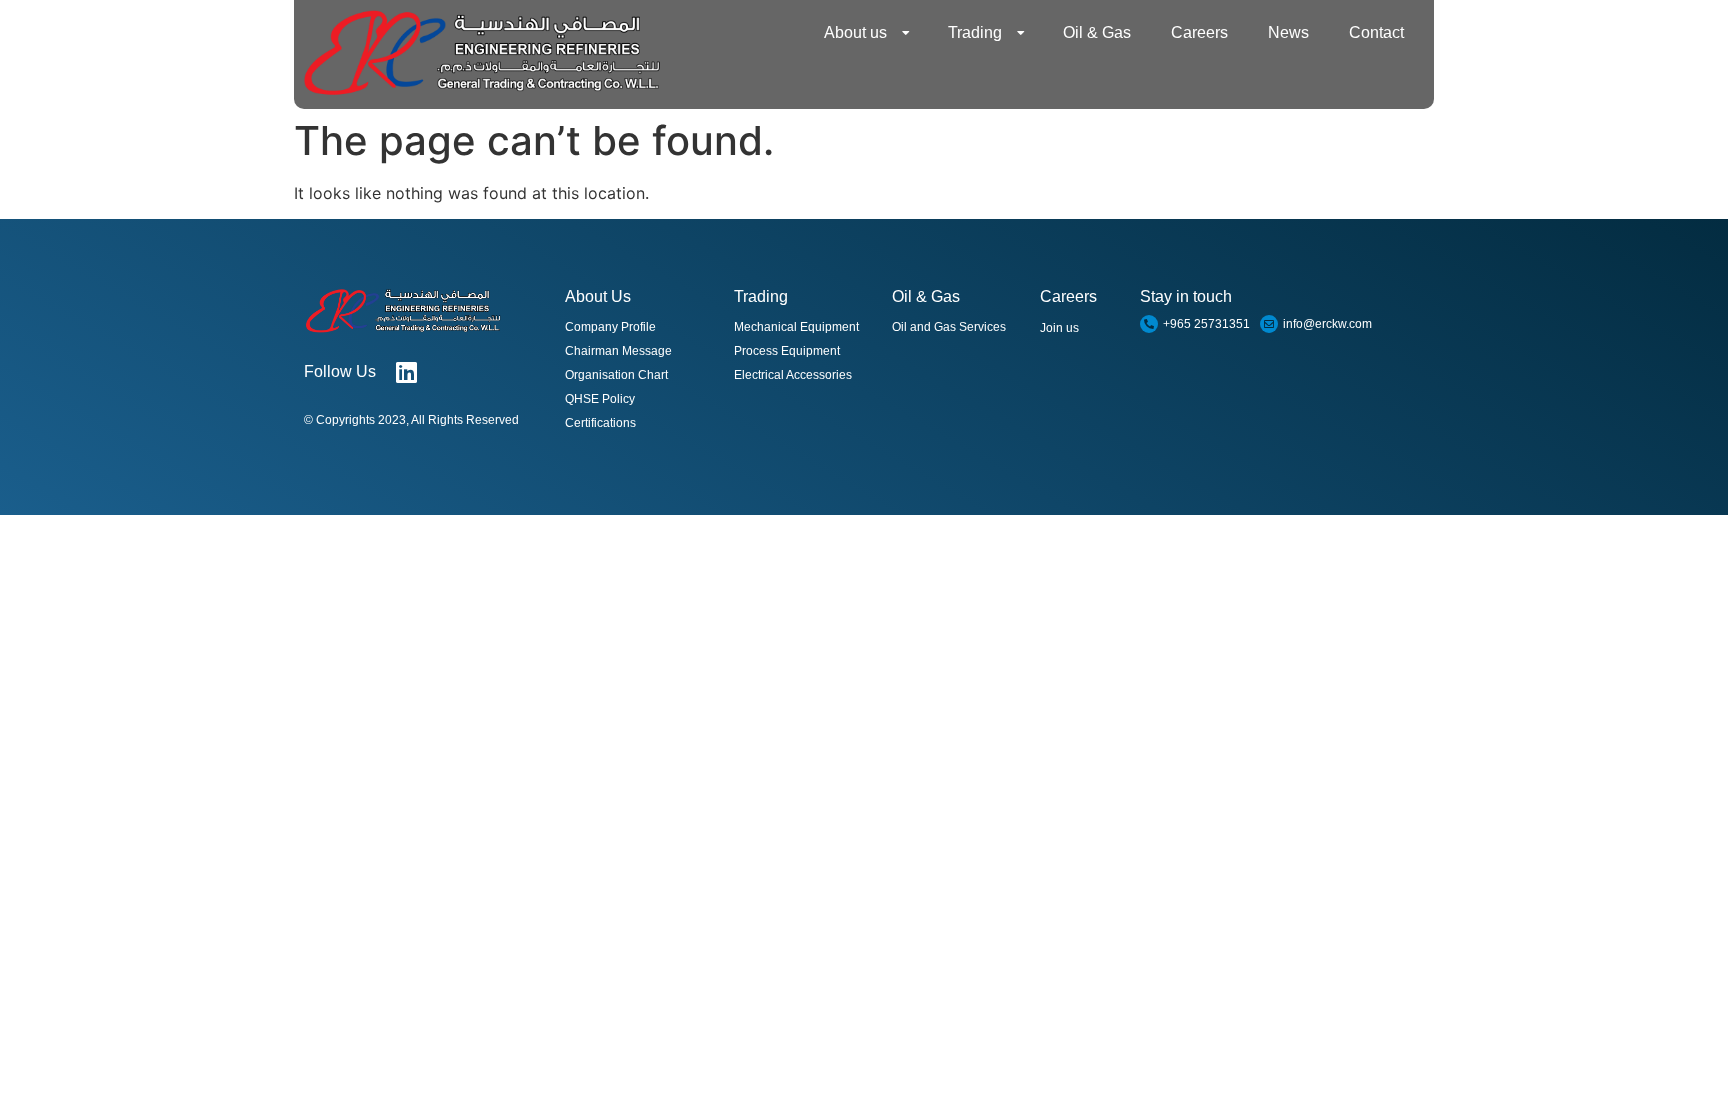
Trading (975, 32)
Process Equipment (787, 351)
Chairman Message (618, 351)
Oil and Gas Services (949, 327)
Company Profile (610, 327)
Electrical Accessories (793, 375)
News (1288, 32)
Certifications (600, 423)
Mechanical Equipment (796, 327)
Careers (1199, 32)
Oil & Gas (1097, 32)
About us (855, 32)
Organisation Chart (616, 375)
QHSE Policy (600, 399)
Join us (1059, 328)
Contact (1376, 32)
